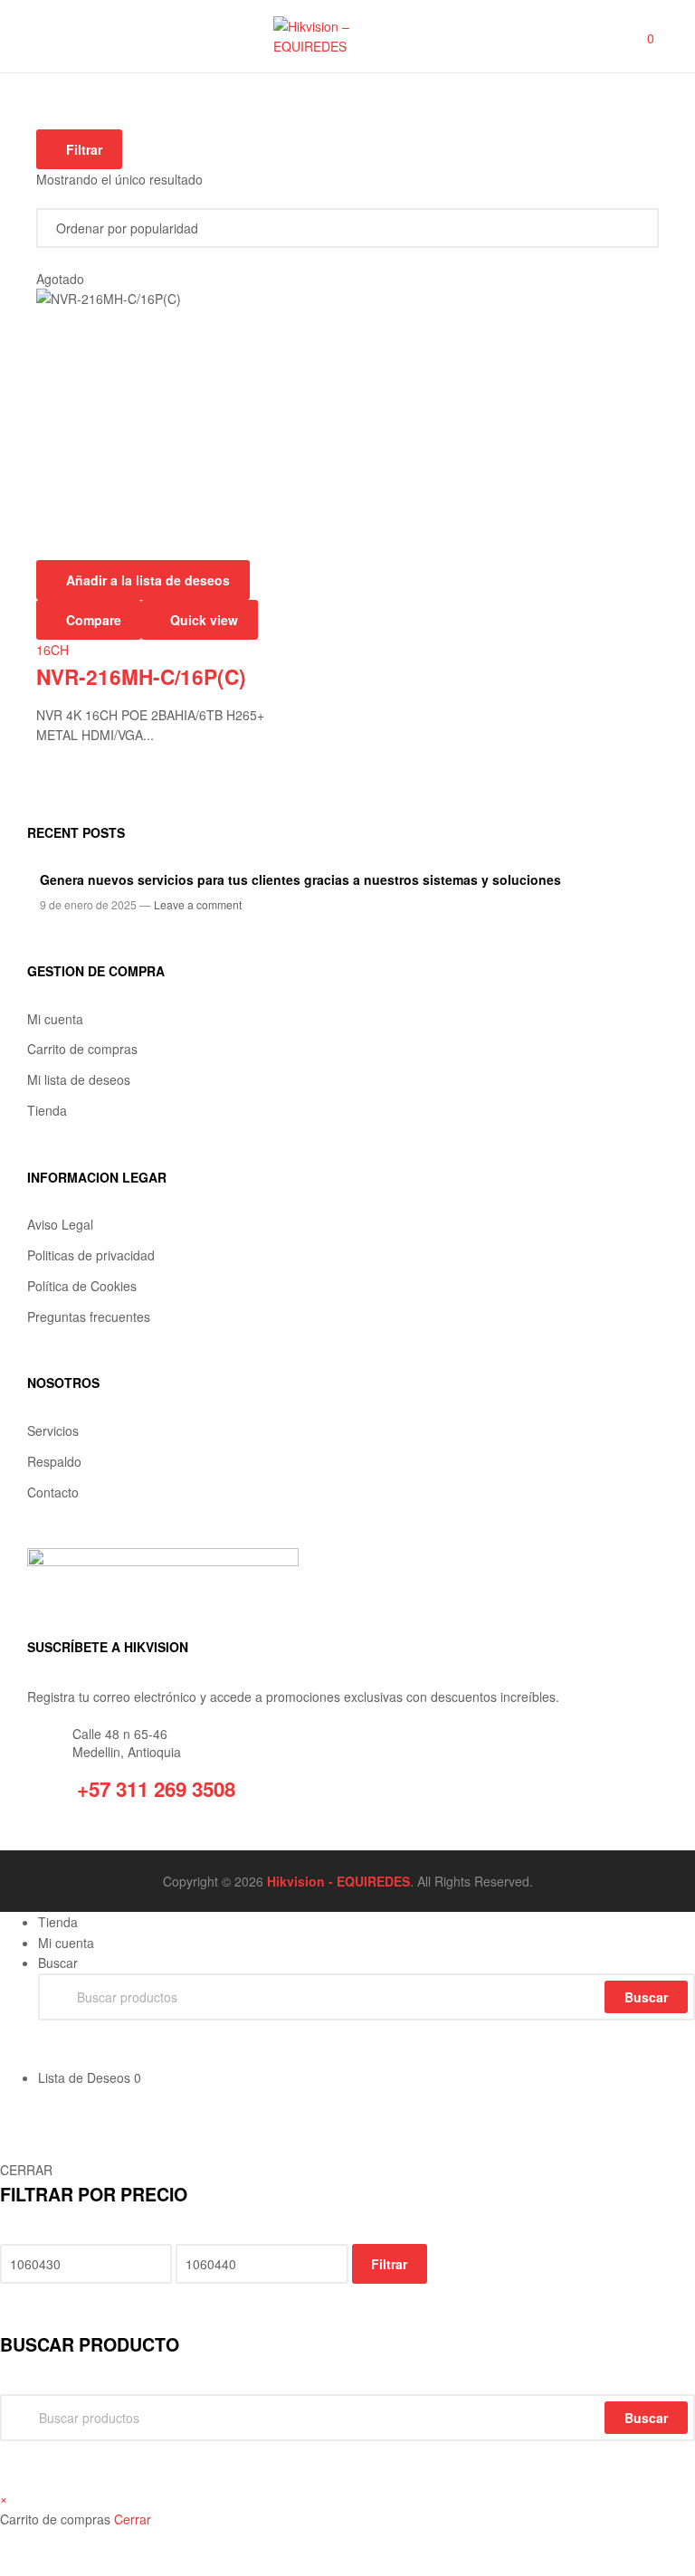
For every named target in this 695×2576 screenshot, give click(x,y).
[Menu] (46, 36)
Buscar (646, 2418)
